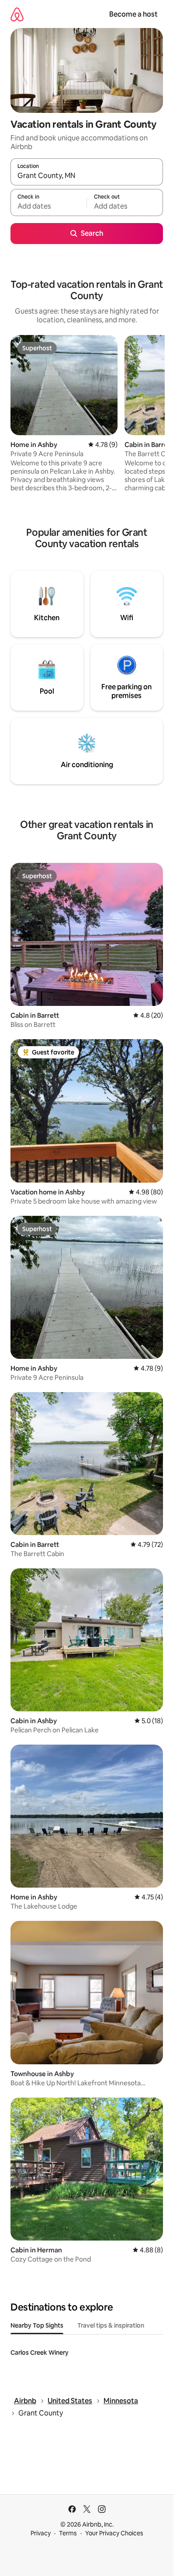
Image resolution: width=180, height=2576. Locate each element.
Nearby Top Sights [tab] (37, 2325)
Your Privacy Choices (114, 2533)
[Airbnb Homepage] (17, 14)
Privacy (41, 2533)
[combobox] (87, 176)
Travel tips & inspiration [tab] (111, 2325)
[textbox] (48, 206)
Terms (68, 2533)
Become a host (133, 14)
